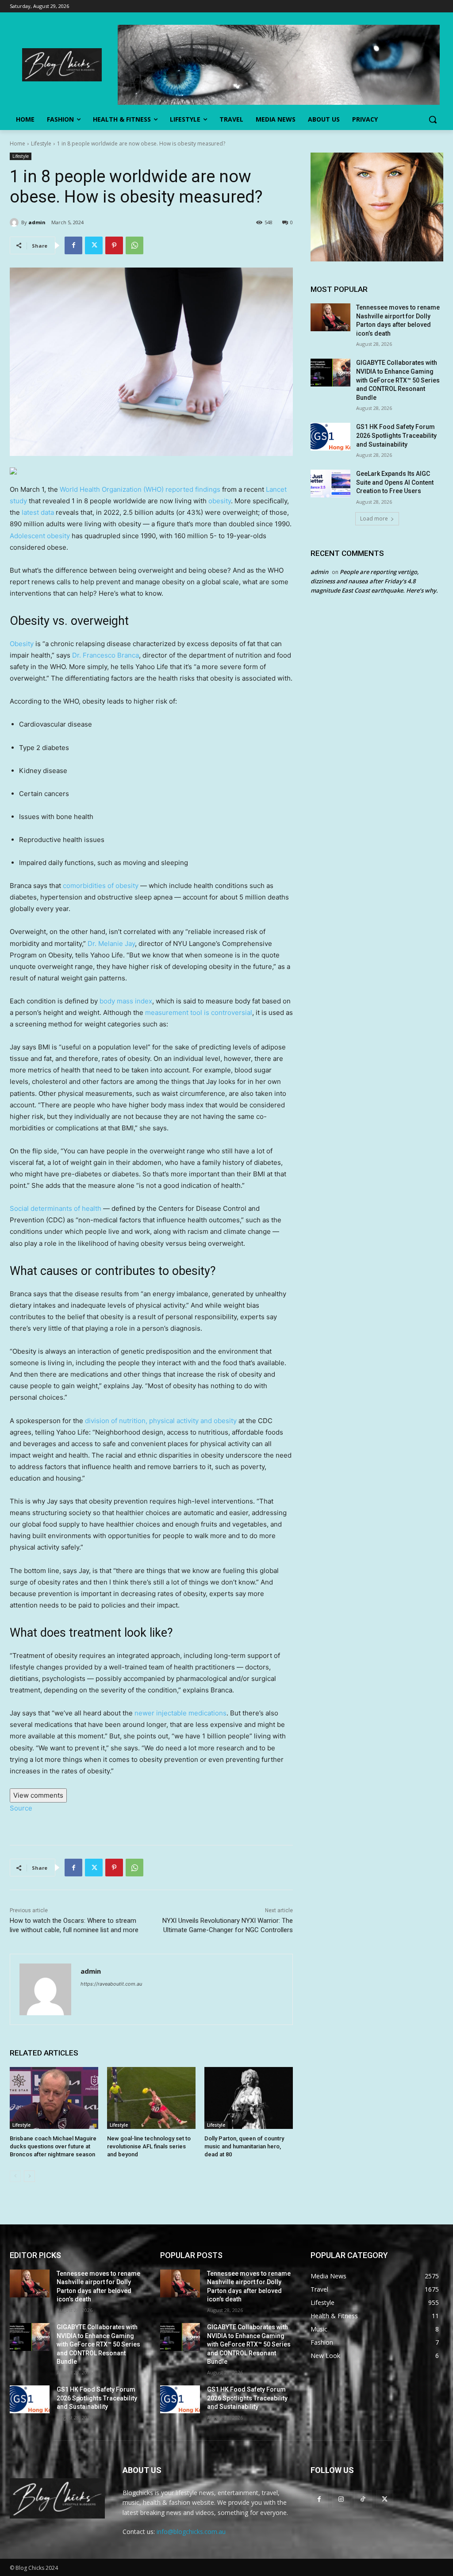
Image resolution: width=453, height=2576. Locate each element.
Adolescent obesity (41, 536)
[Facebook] (73, 245)
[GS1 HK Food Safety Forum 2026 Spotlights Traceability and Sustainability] (330, 437)
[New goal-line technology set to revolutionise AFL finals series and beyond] (151, 2098)
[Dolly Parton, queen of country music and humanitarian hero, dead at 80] (249, 2098)
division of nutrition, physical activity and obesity (161, 1421)
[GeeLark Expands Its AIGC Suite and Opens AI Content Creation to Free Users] (330, 484)
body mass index (126, 1001)
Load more (374, 519)
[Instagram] (341, 2499)
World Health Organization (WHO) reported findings (140, 489)
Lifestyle (41, 144)
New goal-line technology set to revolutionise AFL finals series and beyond (149, 2146)
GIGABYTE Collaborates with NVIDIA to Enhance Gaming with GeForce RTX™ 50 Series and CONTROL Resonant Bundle (398, 380)
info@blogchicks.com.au (191, 2532)
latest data (38, 512)
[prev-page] (15, 2176)
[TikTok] (363, 2499)
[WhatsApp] (134, 245)
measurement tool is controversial (199, 1012)
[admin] (15, 222)
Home (17, 144)
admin (37, 222)
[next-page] (29, 2176)
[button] (433, 119)
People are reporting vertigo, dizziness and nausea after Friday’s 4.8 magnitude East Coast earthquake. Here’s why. (374, 581)
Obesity (22, 644)
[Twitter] (94, 245)
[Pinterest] (114, 245)
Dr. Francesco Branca (106, 655)
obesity (220, 501)
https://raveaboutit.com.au (111, 1984)
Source (21, 1808)
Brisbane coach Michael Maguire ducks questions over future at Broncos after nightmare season (53, 2146)
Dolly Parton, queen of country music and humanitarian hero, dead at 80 (244, 2146)
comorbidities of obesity (101, 886)
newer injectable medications (180, 1713)
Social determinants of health (56, 1208)
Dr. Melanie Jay (111, 944)
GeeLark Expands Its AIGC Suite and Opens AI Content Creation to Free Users (395, 482)
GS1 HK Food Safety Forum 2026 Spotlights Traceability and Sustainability (396, 435)
